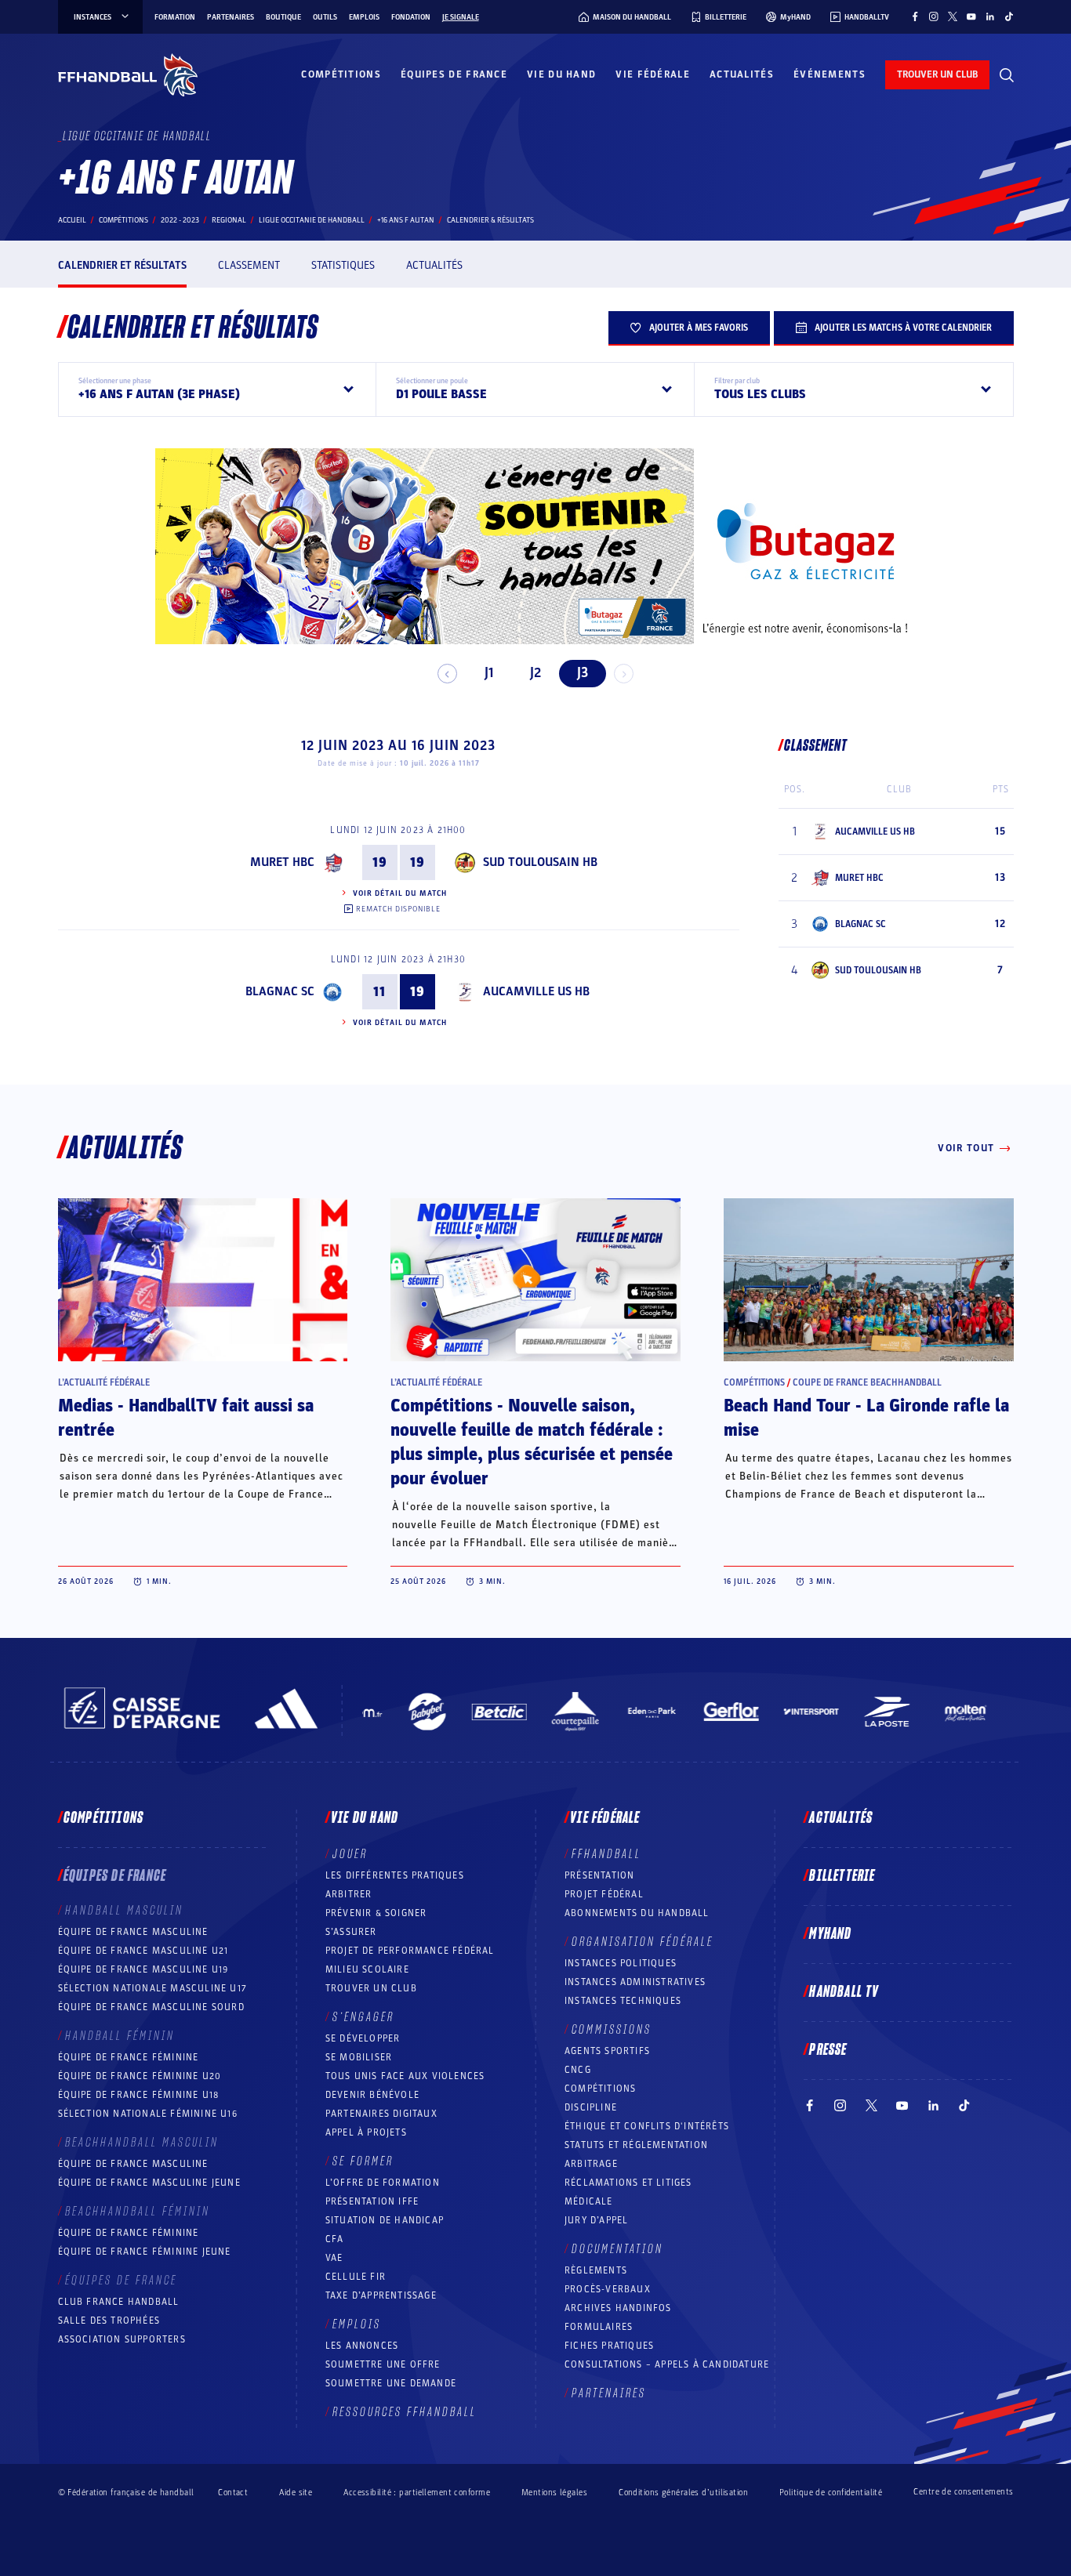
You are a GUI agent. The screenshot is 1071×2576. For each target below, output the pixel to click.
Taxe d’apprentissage (381, 2295)
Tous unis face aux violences (405, 2076)
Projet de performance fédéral (410, 1951)
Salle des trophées (109, 2321)
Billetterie (842, 1876)
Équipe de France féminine (129, 2057)
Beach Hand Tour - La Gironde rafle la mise (866, 1418)
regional (229, 220)
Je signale (461, 17)
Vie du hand (561, 74)
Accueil (72, 220)
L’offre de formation (383, 2183)
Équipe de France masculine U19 (143, 1969)
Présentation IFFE (372, 2201)
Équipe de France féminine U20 (140, 2076)
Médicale (589, 2201)
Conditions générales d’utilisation (683, 2493)
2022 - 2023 (180, 220)
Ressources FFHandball (405, 2412)
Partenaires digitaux (381, 2114)
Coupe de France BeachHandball (867, 1382)
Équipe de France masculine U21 (143, 1951)
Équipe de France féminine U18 (139, 2095)
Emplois (364, 17)
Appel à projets (366, 2132)
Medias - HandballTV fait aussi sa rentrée (186, 1418)
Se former (363, 2161)
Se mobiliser (359, 2057)
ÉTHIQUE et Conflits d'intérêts (647, 2126)
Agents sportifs (607, 2051)
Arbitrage (591, 2164)
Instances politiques (621, 1963)
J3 (583, 673)
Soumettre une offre (383, 2364)
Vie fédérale (653, 74)
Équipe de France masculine (133, 1932)
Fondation (411, 17)
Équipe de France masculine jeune (149, 2183)
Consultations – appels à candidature (667, 2364)
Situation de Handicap (385, 2220)
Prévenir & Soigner (376, 1913)
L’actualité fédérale (104, 1382)
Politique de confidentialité (831, 2493)
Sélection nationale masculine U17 (153, 1988)
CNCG (578, 2070)
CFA (335, 2239)
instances (93, 17)
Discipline (591, 2107)
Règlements (596, 2270)
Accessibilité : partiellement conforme (417, 2493)
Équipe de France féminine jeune (145, 2252)
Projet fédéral (604, 1894)
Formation (175, 17)
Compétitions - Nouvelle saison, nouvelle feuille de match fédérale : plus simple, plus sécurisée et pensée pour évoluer (532, 1442)
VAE (334, 2258)
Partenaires (231, 17)
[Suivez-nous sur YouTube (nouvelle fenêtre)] (971, 16)
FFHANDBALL (606, 1854)
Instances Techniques (623, 2001)
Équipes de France (454, 74)
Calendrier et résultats (122, 265)
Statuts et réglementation (636, 2145)
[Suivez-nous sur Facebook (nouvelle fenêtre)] (915, 16)
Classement (249, 265)
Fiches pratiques (609, 2346)
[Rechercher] (1007, 75)
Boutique (283, 17)
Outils (325, 17)
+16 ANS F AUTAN (406, 220)
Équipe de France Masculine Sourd (151, 2007)
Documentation (617, 2249)
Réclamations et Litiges (628, 2183)
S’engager (363, 2017)
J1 (489, 673)
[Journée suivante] (624, 674)
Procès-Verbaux (608, 2289)
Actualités (742, 74)
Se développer (363, 2038)
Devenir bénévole (372, 2095)
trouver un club (937, 74)
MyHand (830, 1934)
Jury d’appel (596, 2220)
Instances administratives (635, 1982)
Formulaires (599, 2327)
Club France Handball (119, 2302)
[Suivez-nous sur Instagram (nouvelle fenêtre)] (934, 16)
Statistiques (343, 265)
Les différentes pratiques (395, 1875)
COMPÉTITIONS (600, 2089)
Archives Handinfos (618, 2308)
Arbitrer (349, 1894)
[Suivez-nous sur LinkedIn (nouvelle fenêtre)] (990, 16)
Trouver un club (371, 1988)
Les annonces (362, 2346)
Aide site (296, 2493)
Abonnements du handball (637, 1913)
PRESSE (828, 2050)
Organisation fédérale (643, 1942)
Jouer (350, 1854)
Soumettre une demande (391, 2383)
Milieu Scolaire (367, 1969)
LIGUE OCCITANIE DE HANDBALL (312, 220)
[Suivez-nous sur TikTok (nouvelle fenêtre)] (1009, 16)
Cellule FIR (356, 2277)
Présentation (599, 1875)
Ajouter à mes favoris (699, 328)
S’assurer (351, 1932)
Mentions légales (554, 2493)
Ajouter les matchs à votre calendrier (903, 328)
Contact (233, 2493)
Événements (830, 74)
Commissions (612, 2030)
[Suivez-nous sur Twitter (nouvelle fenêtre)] (953, 16)
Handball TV (844, 1992)
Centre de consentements (963, 2492)
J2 (535, 673)
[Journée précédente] (447, 674)
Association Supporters (122, 2339)
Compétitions (341, 74)
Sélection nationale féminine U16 (148, 2114)
